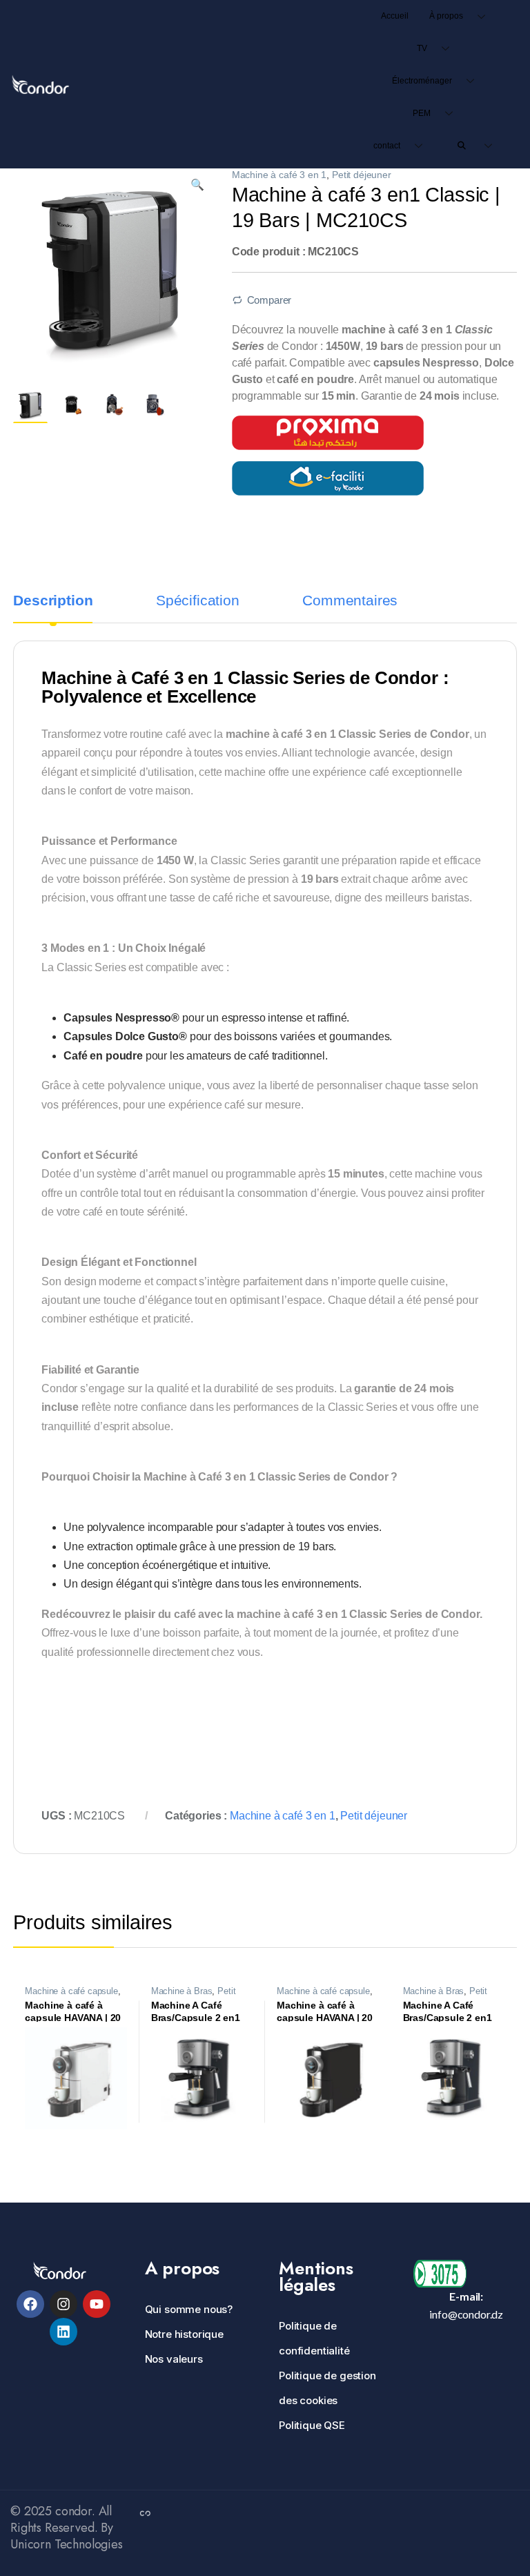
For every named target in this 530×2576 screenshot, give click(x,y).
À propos (446, 16)
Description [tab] (53, 601)
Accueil (395, 16)
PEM (422, 113)
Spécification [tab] (198, 601)
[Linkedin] (63, 2332)
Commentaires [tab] (350, 601)
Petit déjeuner (362, 175)
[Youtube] (97, 2304)
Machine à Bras (182, 1991)
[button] (197, 185)
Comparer (269, 300)
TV (422, 48)
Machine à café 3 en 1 (279, 175)
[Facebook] (30, 2304)
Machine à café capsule (71, 1991)
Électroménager (422, 81)
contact (387, 146)
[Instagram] (63, 2304)
